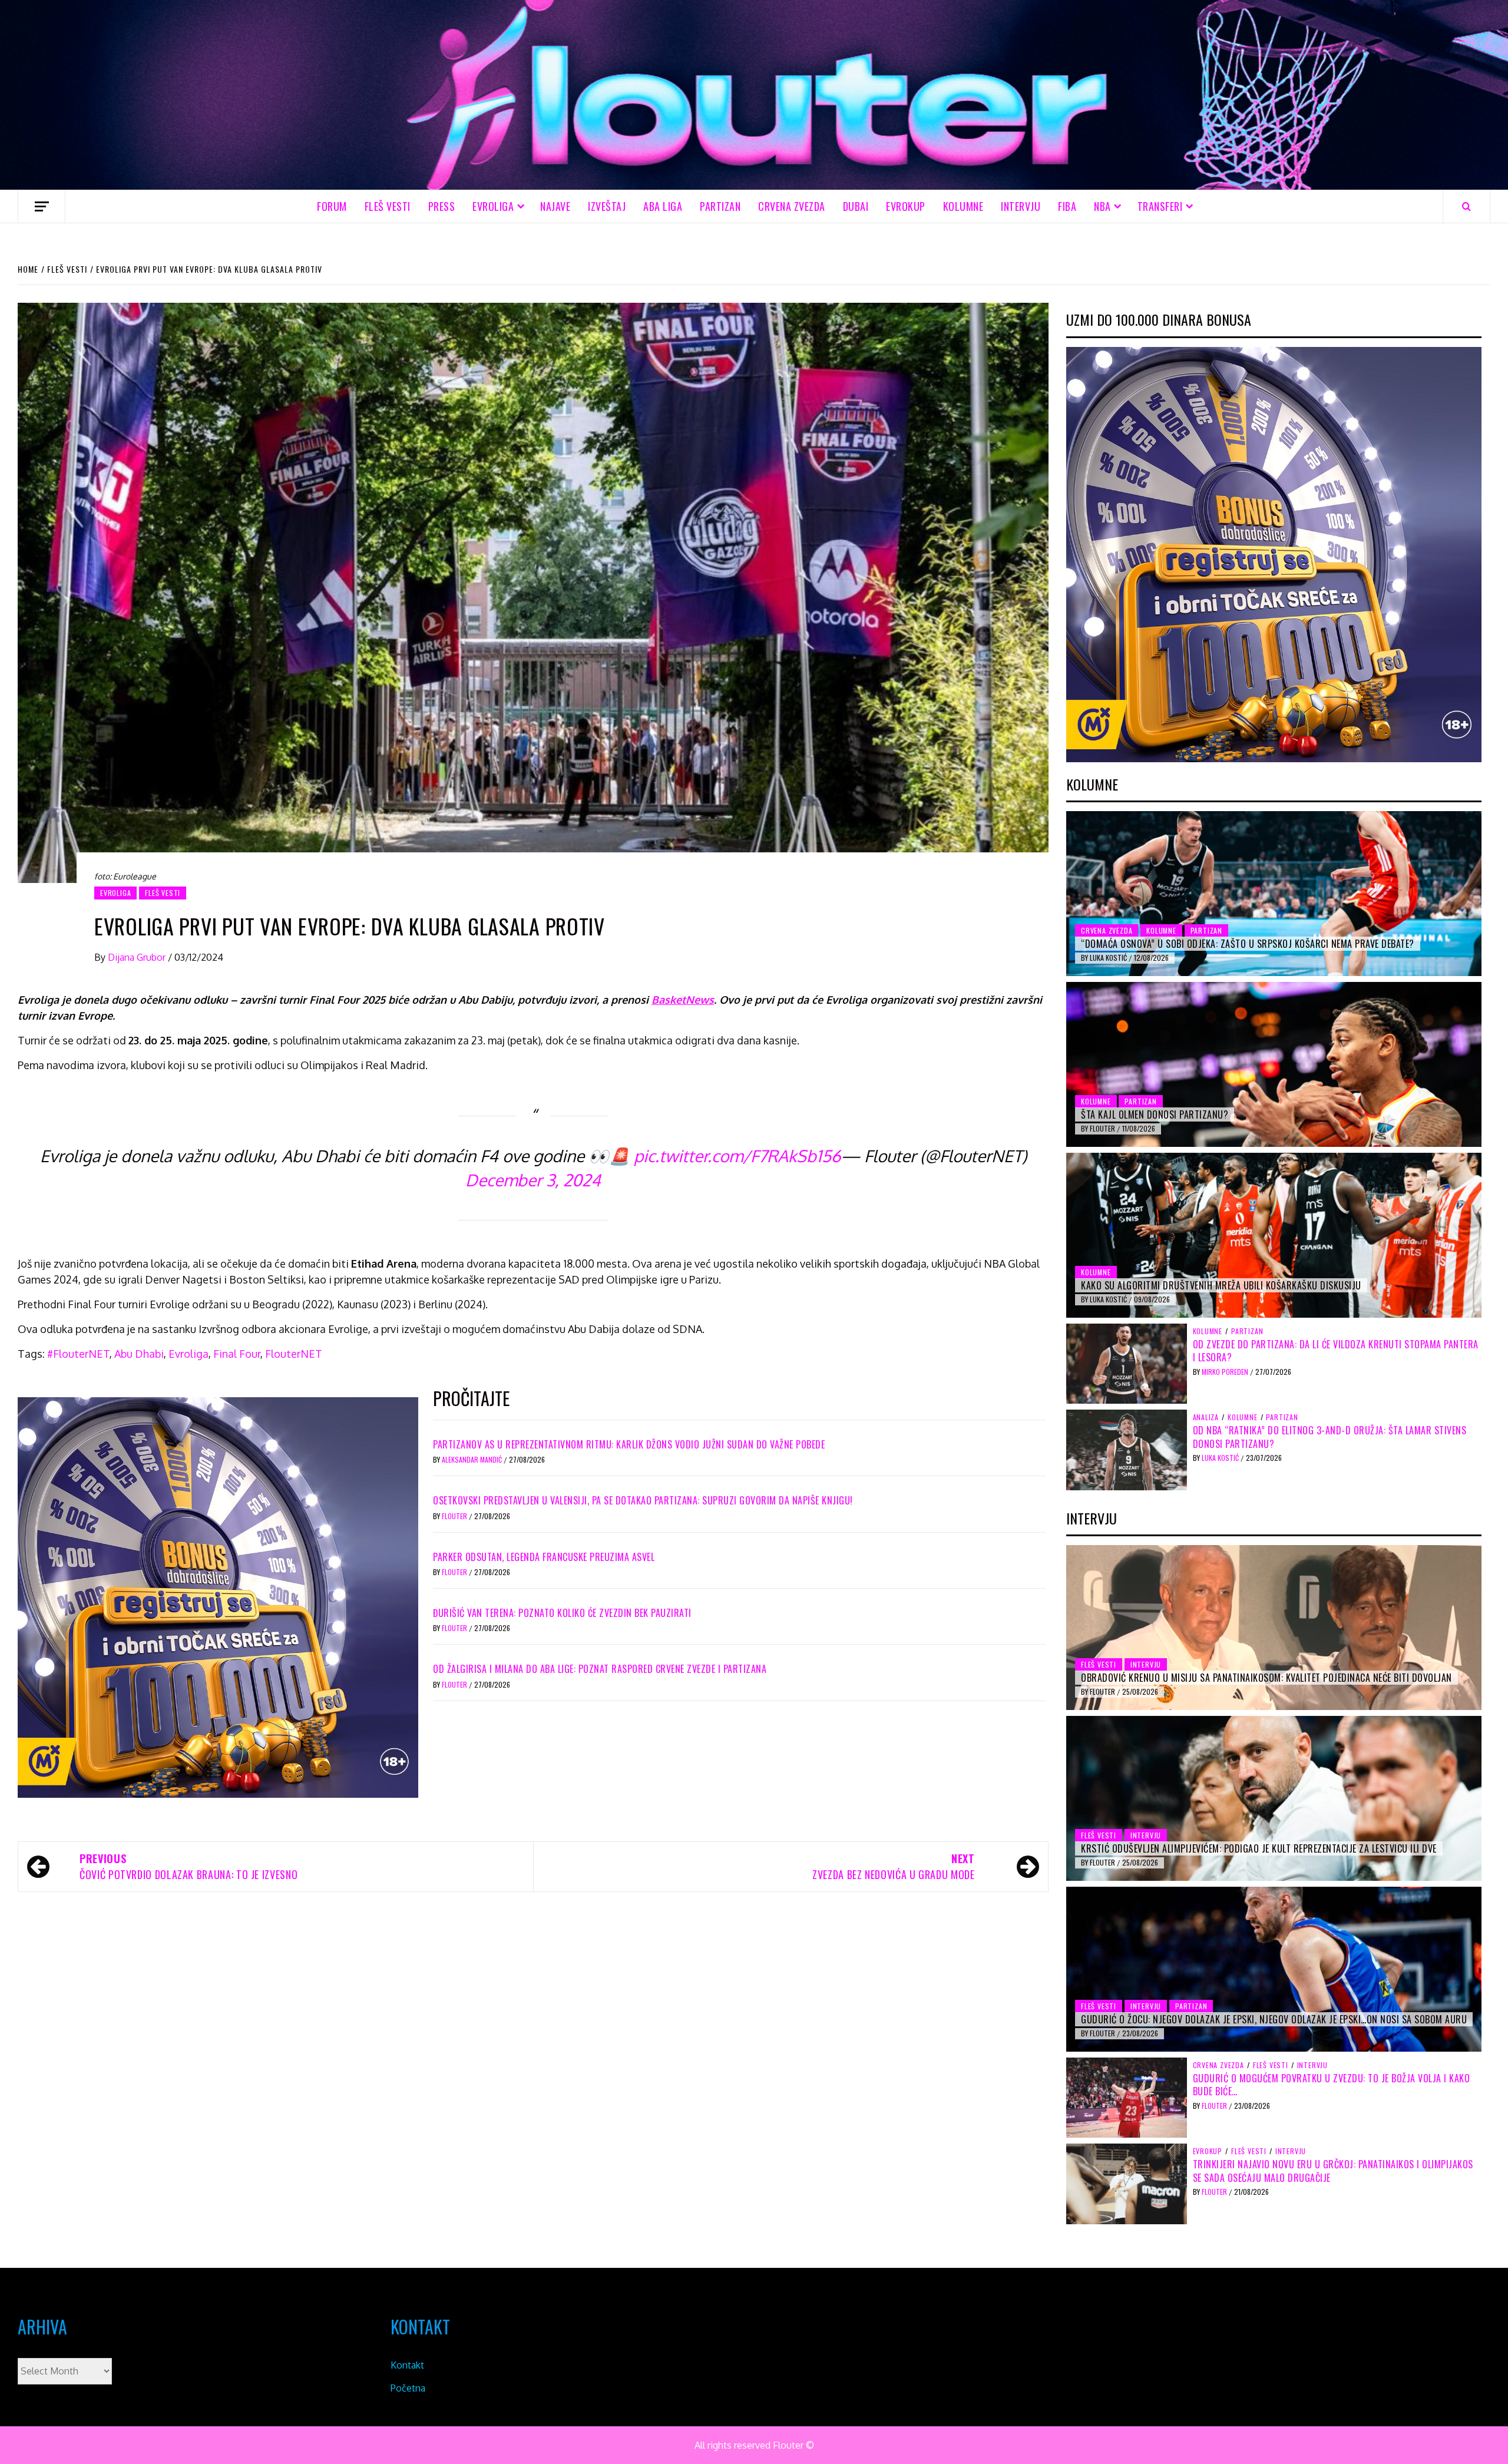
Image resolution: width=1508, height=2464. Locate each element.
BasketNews (683, 1000)
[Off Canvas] (42, 206)
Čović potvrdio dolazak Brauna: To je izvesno (188, 1866)
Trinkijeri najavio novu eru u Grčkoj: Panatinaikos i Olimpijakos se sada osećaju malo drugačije (1333, 2171)
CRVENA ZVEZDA (792, 206)
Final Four (237, 1354)
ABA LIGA (663, 206)
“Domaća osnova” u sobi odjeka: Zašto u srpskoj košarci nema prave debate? (1248, 944)
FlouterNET (294, 1354)
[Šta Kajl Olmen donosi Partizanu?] (1274, 1064)
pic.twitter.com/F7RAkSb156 (737, 1156)
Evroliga (188, 1354)
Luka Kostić (1109, 958)
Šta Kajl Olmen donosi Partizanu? (1155, 1114)
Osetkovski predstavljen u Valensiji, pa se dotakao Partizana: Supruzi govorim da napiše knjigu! (643, 1500)
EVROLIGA (493, 206)
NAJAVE (555, 206)
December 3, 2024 (533, 1180)
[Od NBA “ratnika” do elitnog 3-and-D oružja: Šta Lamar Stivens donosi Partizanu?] (1127, 1449)
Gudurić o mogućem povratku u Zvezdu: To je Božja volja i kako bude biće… (1332, 2085)
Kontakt (407, 2365)
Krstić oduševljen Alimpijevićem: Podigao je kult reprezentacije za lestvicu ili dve (1259, 1848)
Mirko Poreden (1226, 1372)
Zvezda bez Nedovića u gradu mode (893, 1866)
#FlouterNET (78, 1354)
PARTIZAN (720, 206)
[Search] (1466, 206)
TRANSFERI (1160, 206)
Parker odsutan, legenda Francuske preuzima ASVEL (544, 1557)
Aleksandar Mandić (473, 1459)
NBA (1102, 206)
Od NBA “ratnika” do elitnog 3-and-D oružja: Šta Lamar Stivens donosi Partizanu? (1330, 1437)
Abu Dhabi (139, 1354)
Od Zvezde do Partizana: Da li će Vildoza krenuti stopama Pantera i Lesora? (1336, 1351)
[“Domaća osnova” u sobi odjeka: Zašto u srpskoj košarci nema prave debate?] (1274, 894)
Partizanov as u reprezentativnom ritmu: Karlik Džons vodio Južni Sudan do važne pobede (629, 1444)
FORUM (332, 206)
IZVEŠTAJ (607, 206)
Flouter (455, 1516)
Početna (408, 2388)
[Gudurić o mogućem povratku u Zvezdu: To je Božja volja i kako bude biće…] (1127, 2097)
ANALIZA (1206, 1417)
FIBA (1067, 206)
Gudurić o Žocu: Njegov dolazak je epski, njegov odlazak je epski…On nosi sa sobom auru (1274, 2019)
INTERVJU (1021, 206)
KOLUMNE (963, 206)
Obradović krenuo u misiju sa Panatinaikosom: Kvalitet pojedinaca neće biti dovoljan (1266, 1678)
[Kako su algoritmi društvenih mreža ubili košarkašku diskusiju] (1274, 1235)
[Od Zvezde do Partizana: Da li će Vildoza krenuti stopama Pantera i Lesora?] (1127, 1363)
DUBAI (856, 206)
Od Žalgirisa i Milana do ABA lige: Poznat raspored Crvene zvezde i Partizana (600, 1669)
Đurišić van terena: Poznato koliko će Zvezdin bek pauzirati (562, 1613)
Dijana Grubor (138, 957)
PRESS (442, 206)
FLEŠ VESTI (388, 206)
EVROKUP (906, 206)
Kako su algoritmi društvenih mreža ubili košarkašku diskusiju (1221, 1285)
